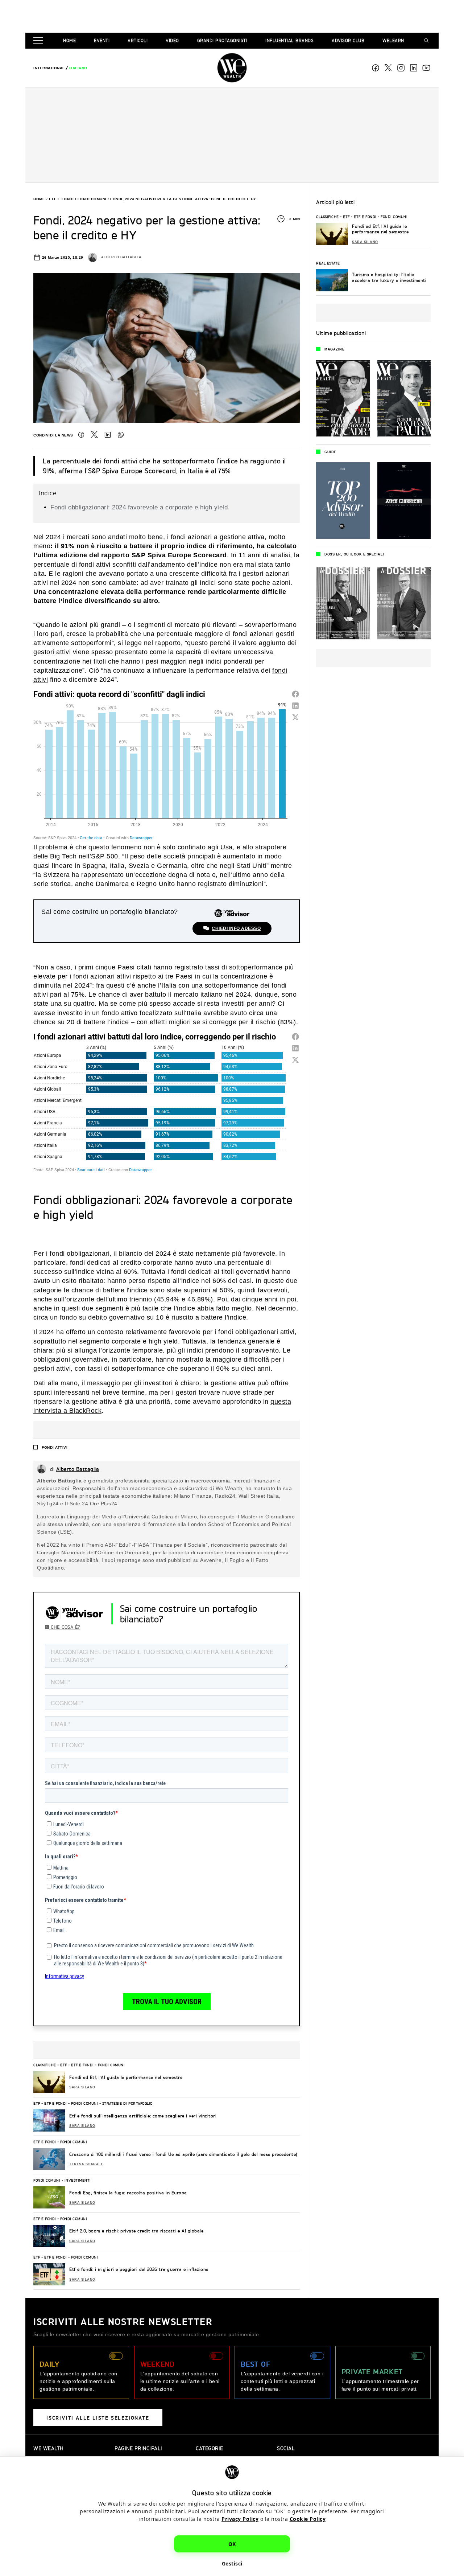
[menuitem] (49, 68)
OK (232, 2544)
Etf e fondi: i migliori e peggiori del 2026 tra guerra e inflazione (139, 2269)
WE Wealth (232, 68)
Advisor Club (348, 40)
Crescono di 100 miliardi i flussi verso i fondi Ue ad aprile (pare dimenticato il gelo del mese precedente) (183, 2154)
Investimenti (78, 2180)
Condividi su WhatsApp (121, 435)
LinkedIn (108, 435)
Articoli (138, 40)
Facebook (376, 68)
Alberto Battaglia (121, 257)
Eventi (102, 40)
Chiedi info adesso (236, 928)
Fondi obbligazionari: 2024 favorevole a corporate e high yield (139, 507)
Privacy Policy (240, 2519)
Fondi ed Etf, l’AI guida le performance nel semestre (126, 2077)
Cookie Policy (308, 2519)
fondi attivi (55, 1447)
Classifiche (45, 2065)
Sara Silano (82, 2087)
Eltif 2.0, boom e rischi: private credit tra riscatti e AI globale (136, 2231)
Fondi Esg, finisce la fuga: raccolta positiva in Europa (128, 2193)
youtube (426, 68)
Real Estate (328, 263)
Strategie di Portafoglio (127, 2103)
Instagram (401, 68)
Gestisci (232, 2563)
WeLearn (393, 40)
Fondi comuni (92, 199)
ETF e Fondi (61, 199)
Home (69, 40)
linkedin (414, 68)
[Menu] (40, 41)
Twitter (94, 435)
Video (172, 40)
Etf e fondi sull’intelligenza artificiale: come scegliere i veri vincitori (143, 2116)
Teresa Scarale (86, 2164)
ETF (64, 2065)
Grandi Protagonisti (222, 40)
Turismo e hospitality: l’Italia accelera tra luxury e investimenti (389, 277)
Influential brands (289, 40)
